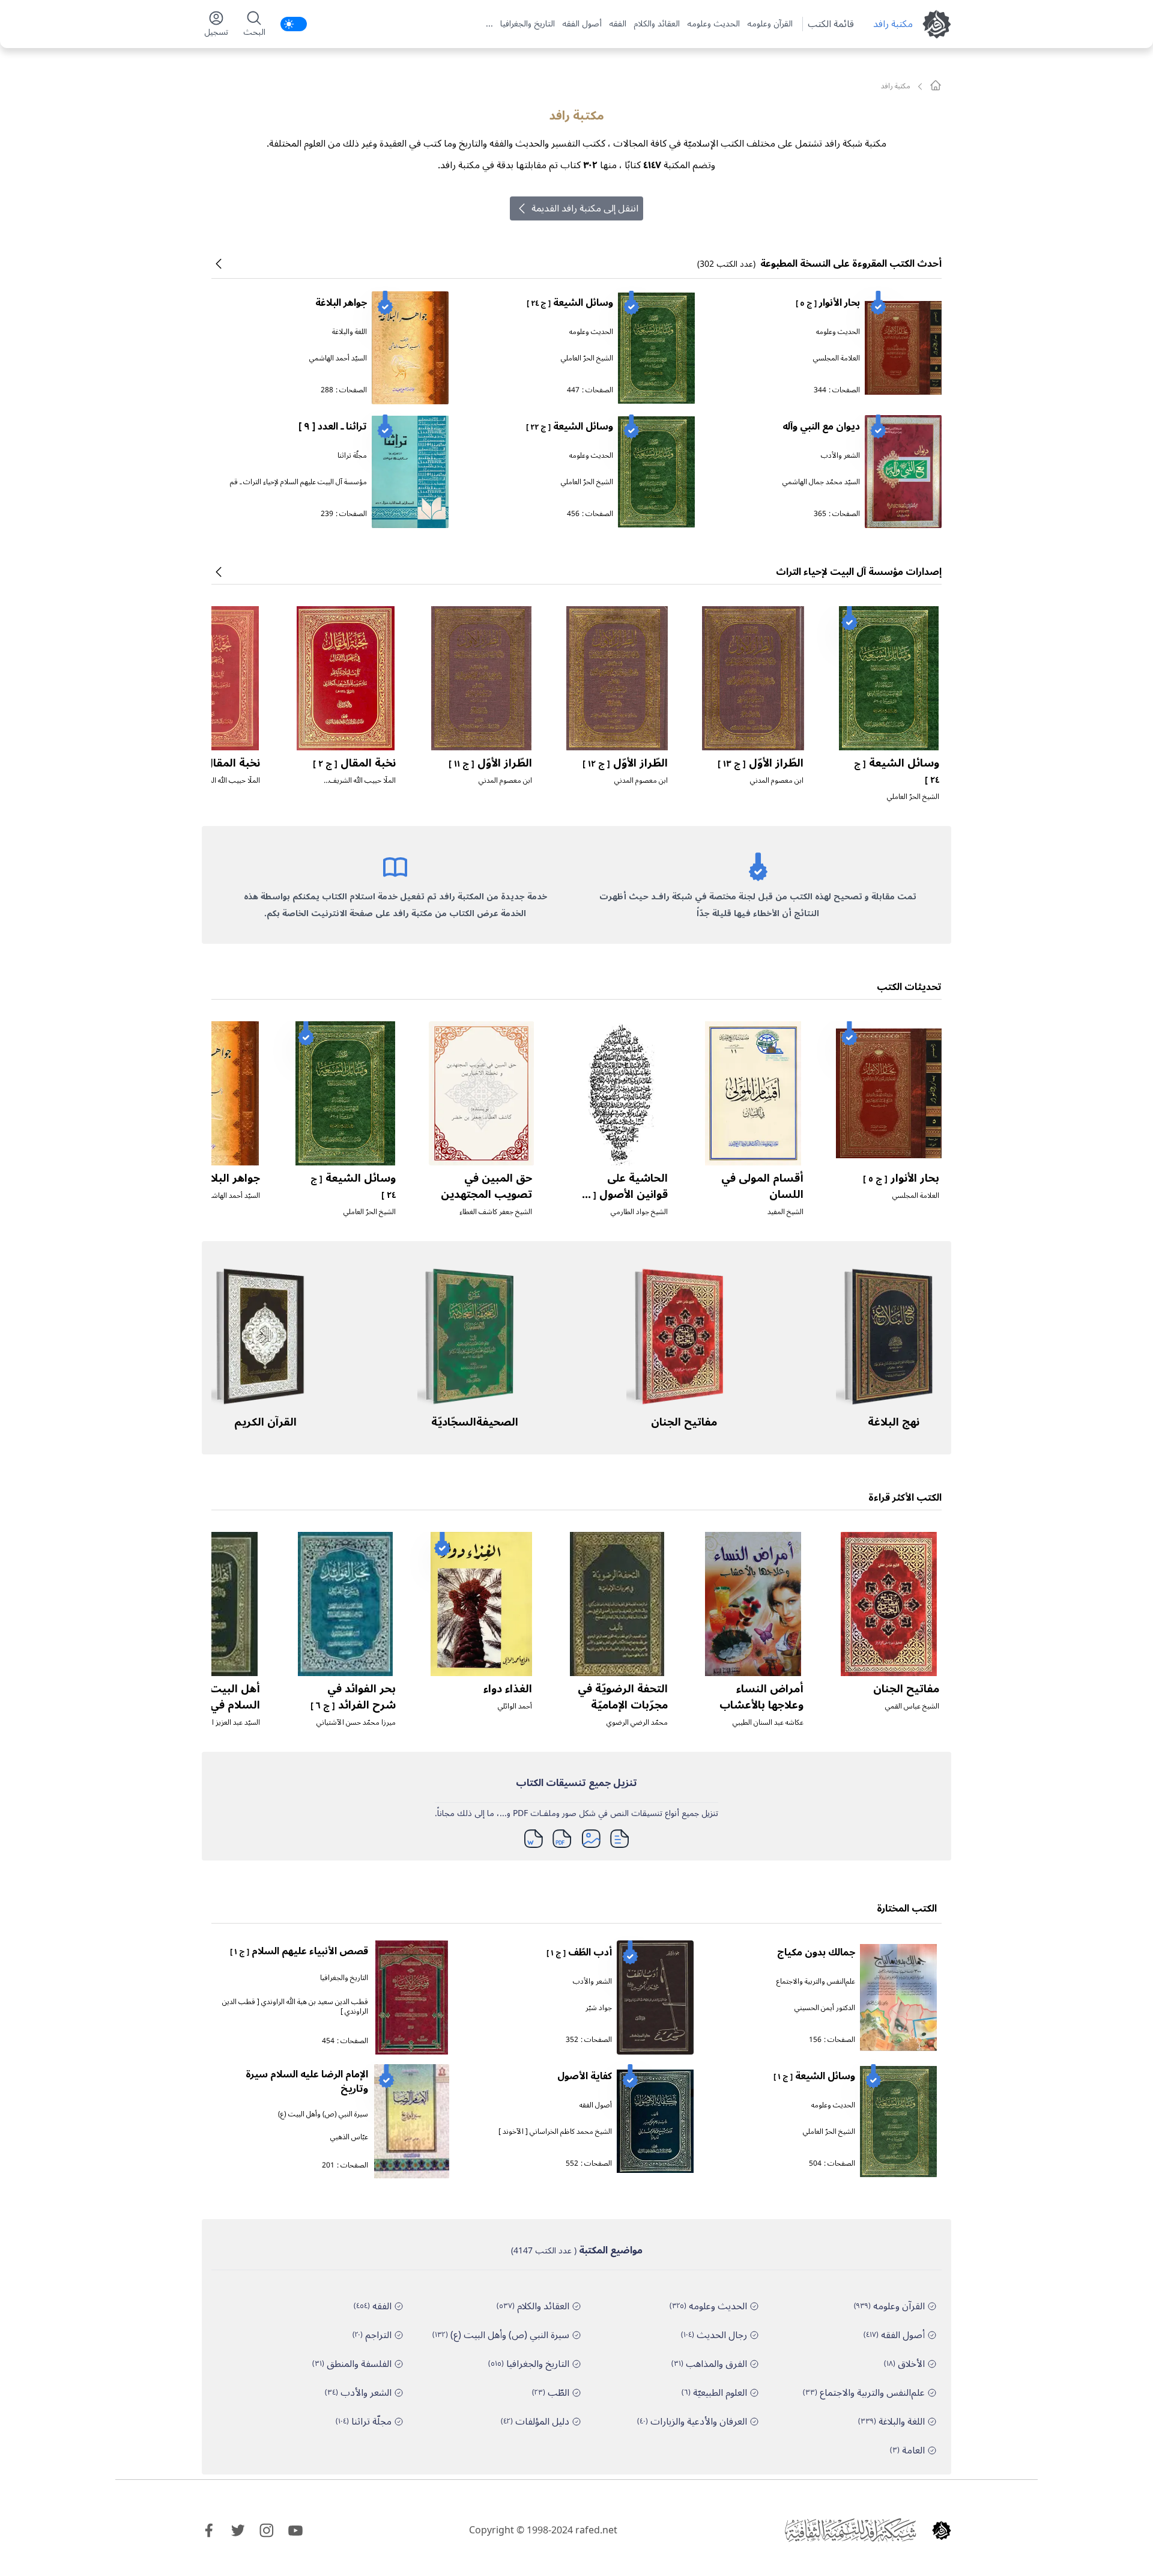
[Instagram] (267, 2530)
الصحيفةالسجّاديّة (475, 1422)
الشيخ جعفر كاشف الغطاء (496, 1212)
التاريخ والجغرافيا (528, 24)
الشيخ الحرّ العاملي (587, 358)
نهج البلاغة (894, 1422)
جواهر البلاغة (341, 303)
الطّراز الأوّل (761, 763)
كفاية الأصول (585, 2076)
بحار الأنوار (828, 303)
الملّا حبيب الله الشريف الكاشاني (362, 785)
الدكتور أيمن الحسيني (825, 2008)
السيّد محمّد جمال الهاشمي (821, 482)
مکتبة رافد (893, 24)
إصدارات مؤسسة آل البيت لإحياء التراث (859, 572)
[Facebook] (209, 2530)
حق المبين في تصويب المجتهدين (486, 1186)
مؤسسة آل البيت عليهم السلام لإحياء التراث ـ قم (298, 482)
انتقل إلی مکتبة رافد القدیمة (585, 208)
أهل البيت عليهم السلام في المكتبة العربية (216, 1705)
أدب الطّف (579, 1952)
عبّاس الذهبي (349, 2137)
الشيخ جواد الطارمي (639, 1212)
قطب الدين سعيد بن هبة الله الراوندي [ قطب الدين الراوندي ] (295, 2007)
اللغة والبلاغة (350, 332)
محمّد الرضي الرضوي (637, 1723)
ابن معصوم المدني (777, 781)
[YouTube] (295, 2530)
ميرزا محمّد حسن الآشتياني (356, 1723)
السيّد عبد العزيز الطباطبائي (222, 1723)
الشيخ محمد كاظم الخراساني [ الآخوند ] (555, 2132)
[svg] (936, 85)
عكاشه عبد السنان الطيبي (768, 1723)
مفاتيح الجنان (684, 1422)
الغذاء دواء (508, 1689)
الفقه (618, 24)
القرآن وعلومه (770, 24)
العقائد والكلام (657, 24)
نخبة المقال (354, 763)
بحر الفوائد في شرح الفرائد (353, 1697)
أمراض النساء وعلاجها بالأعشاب (761, 1697)
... (489, 24)
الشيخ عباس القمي (912, 1706)
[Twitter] (238, 2530)
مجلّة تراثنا (352, 456)
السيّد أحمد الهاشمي (338, 358)
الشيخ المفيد (785, 1212)
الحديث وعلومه (713, 24)
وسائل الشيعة (570, 303)
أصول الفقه (582, 24)
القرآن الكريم (265, 1422)
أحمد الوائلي (515, 1706)
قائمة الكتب (831, 24)
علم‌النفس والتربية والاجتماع (816, 1982)
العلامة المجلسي (837, 358)
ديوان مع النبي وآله (821, 427)
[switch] (294, 24)
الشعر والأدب (840, 456)
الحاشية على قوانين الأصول (623, 1194)
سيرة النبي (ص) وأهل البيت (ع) (323, 2114)
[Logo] (942, 2530)
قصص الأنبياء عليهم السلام (299, 1951)
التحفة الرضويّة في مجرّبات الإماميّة (623, 1697)
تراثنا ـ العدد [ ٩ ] (333, 427)
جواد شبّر (599, 2008)
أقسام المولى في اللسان (762, 1186)
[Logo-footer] (850, 2530)
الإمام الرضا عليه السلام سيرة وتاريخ (307, 2082)
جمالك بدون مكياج (816, 1952)
